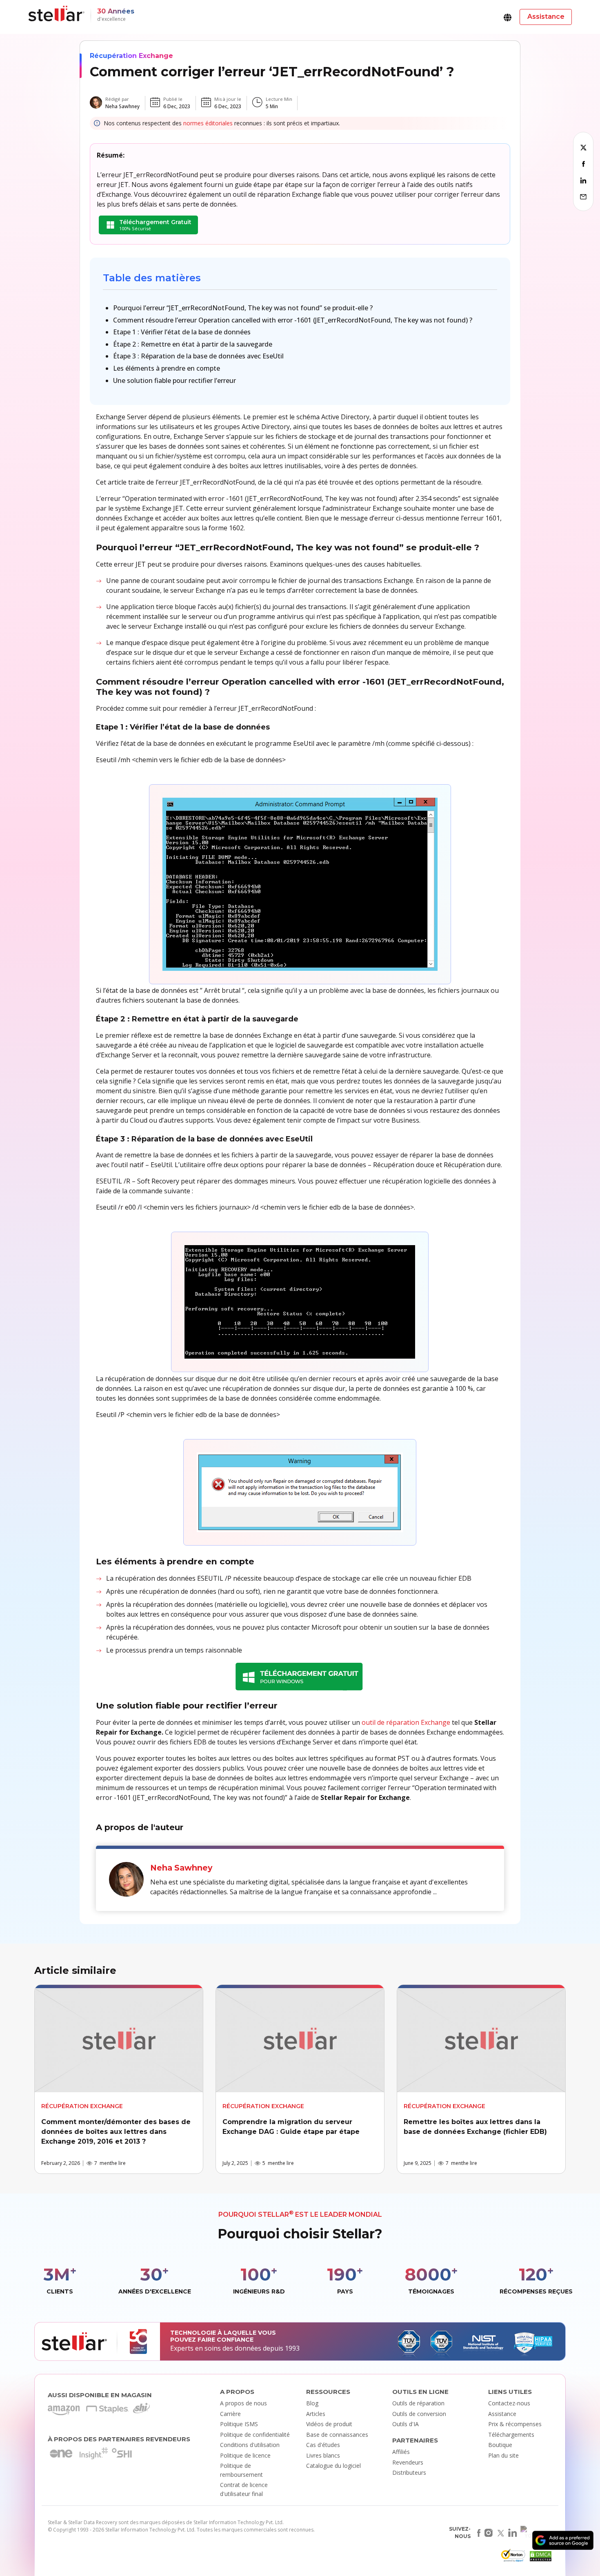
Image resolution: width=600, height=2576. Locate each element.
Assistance (502, 2414)
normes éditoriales (208, 123)
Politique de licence (245, 2455)
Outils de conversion (419, 2414)
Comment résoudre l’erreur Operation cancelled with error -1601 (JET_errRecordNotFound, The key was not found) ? (293, 320)
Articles (316, 2414)
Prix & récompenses (515, 2424)
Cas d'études (323, 2445)
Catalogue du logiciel (333, 2466)
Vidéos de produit (329, 2424)
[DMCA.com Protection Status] (540, 2558)
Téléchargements (511, 2435)
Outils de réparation (418, 2403)
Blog (312, 2403)
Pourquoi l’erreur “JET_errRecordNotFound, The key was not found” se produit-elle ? (243, 308)
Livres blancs (323, 2455)
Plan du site (503, 2455)
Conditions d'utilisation (250, 2445)
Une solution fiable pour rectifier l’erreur (174, 380)
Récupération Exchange (131, 56)
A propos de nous (243, 2403)
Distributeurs (409, 2473)
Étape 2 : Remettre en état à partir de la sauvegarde (193, 344)
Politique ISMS (239, 2424)
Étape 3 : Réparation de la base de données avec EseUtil (198, 356)
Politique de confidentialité (255, 2435)
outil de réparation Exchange (406, 1722)
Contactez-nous (509, 2403)
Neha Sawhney (122, 106)
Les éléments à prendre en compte (167, 368)
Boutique (500, 2445)
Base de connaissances (337, 2435)
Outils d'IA (406, 2424)
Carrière (230, 2414)
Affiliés (401, 2452)
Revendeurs (408, 2462)
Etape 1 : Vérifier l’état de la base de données (182, 332)
